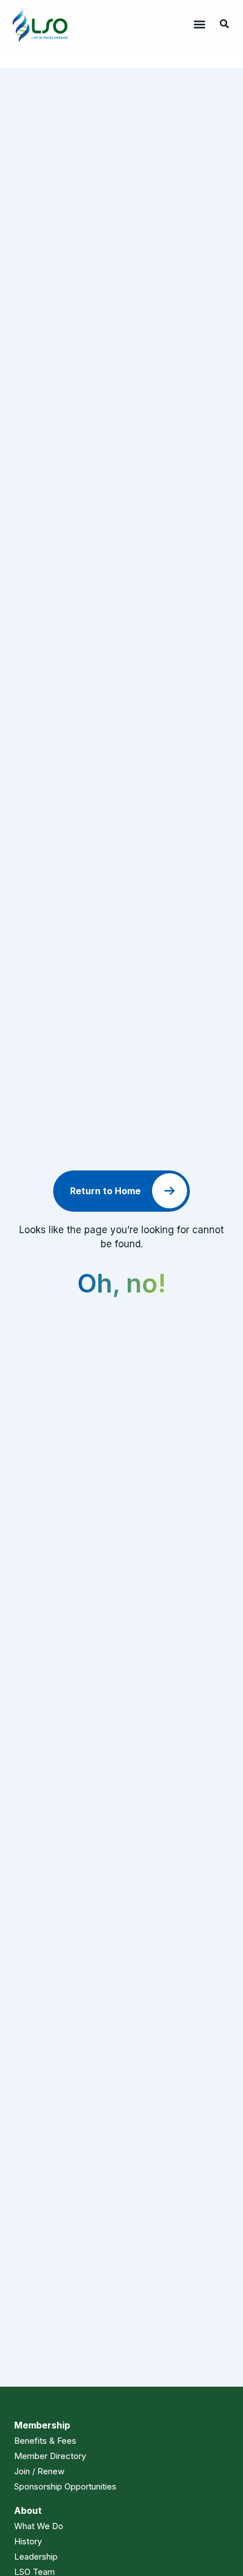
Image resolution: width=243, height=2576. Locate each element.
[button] (199, 24)
